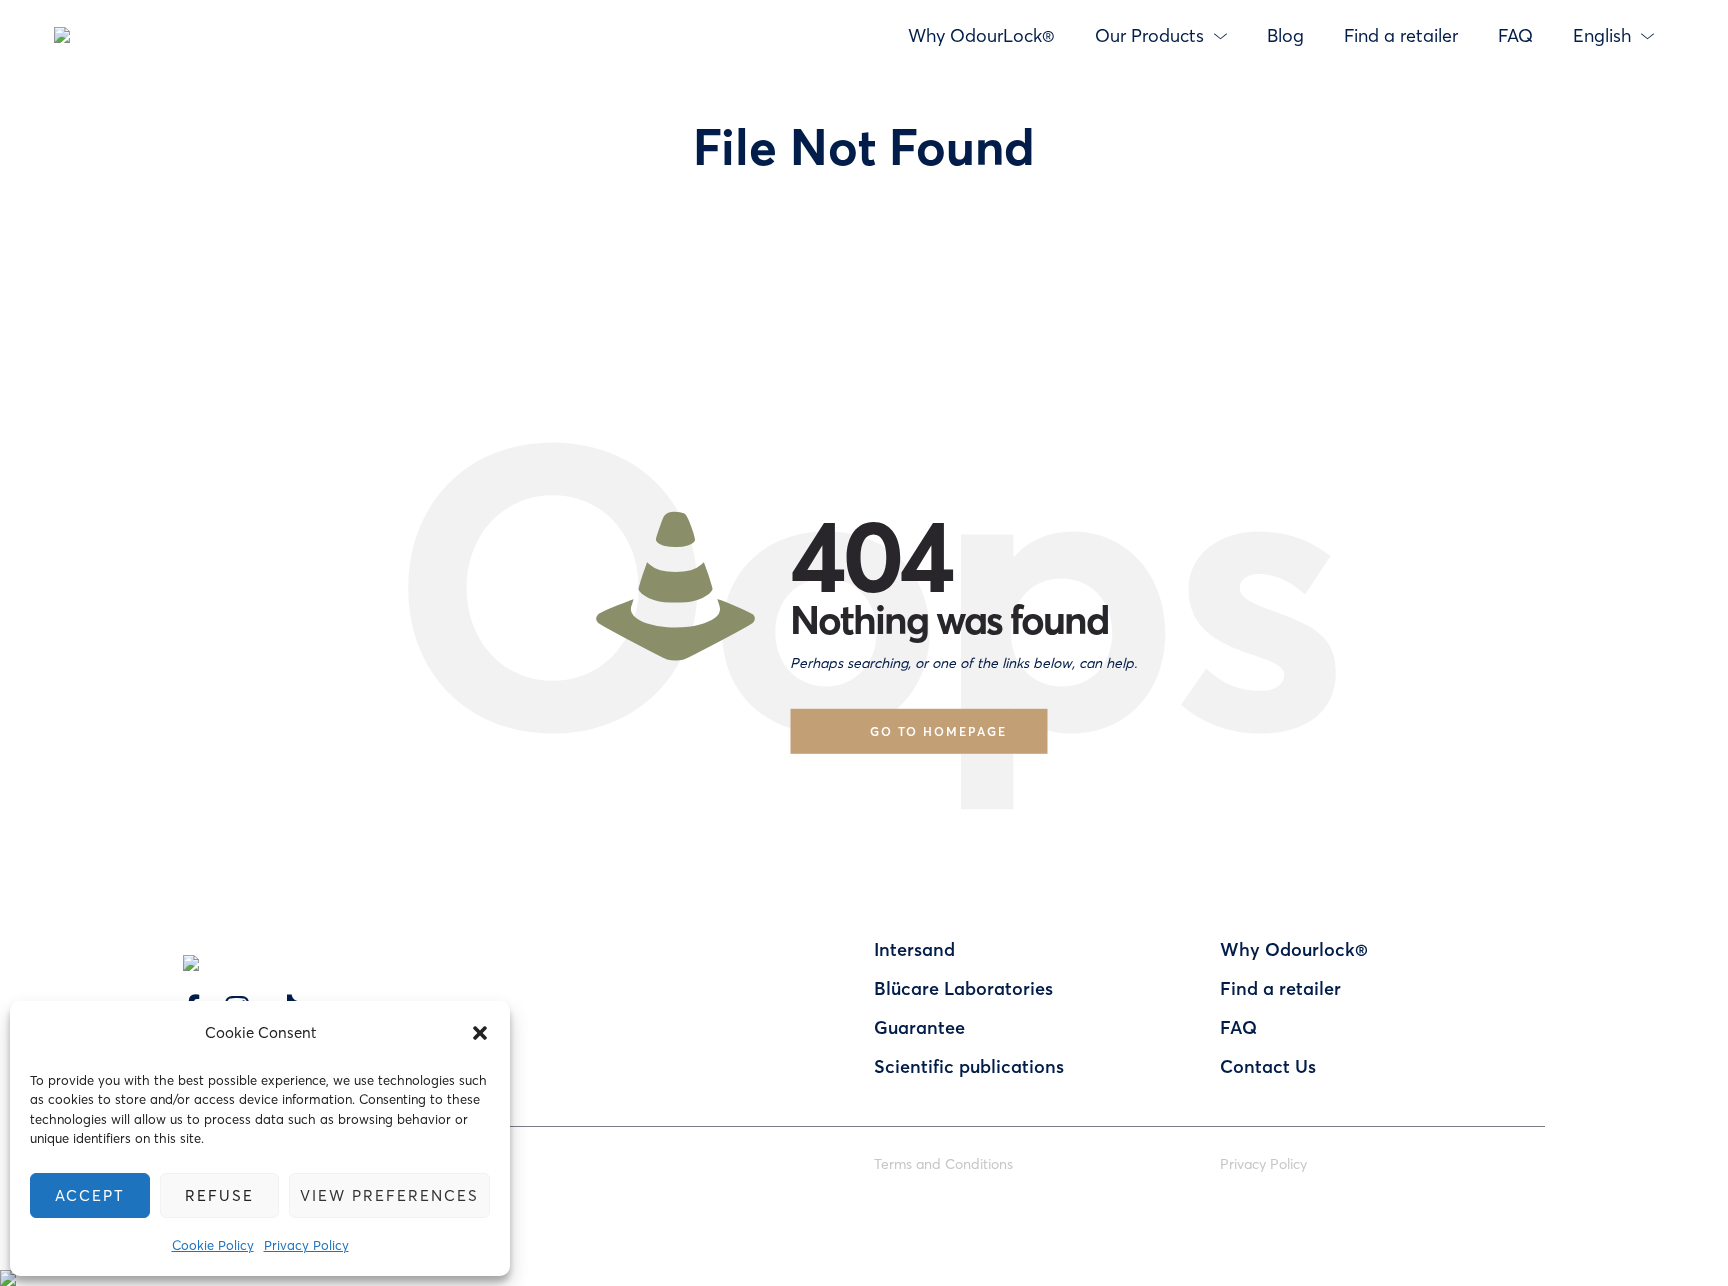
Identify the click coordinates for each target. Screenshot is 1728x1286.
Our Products (1149, 35)
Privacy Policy (306, 1244)
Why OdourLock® (981, 35)
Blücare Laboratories (963, 988)
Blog (1285, 35)
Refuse (219, 1195)
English (1602, 35)
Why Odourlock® (1294, 949)
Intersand (914, 949)
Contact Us (1268, 1066)
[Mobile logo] (8, 1261)
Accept (90, 1195)
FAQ (1515, 35)
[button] (480, 1033)
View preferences (389, 1195)
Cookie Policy (213, 1244)
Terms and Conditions (943, 1163)
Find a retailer (1401, 35)
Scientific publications (969, 1066)
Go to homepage (938, 731)
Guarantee (919, 1027)
